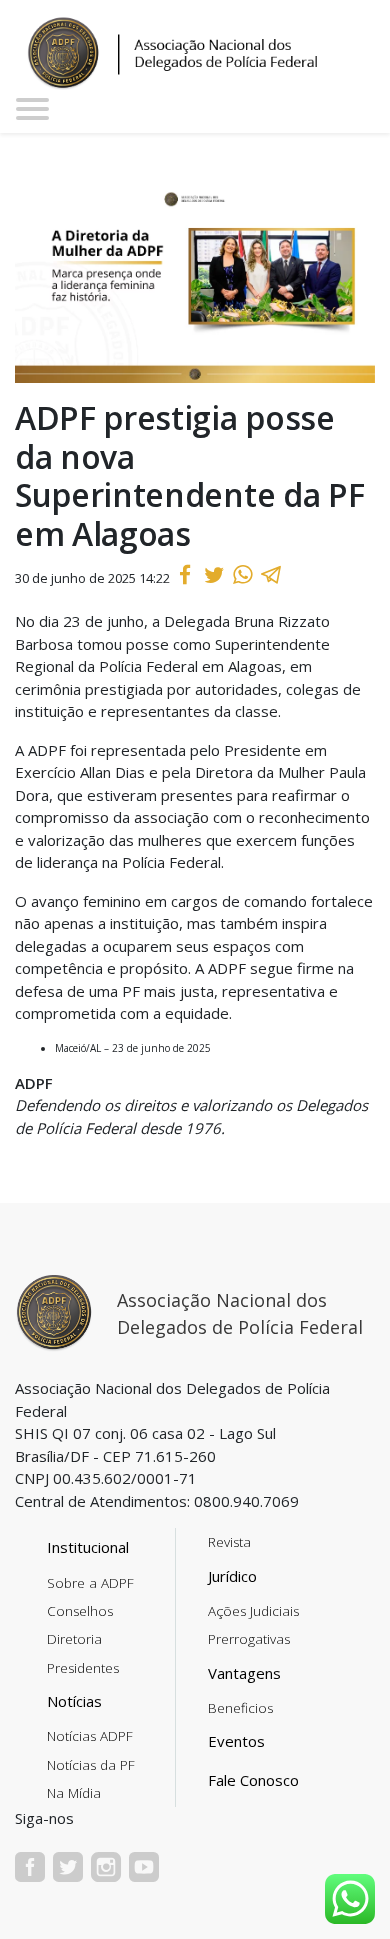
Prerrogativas (249, 1639)
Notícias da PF (91, 1765)
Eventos (236, 1741)
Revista (229, 1542)
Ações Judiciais (253, 1611)
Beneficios (240, 1708)
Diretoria (74, 1639)
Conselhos (80, 1611)
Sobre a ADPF (90, 1583)
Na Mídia (74, 1793)
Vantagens (244, 1673)
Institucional (88, 1547)
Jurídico (232, 1576)
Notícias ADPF (90, 1736)
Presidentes (83, 1668)
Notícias (74, 1701)
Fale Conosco (253, 1780)
